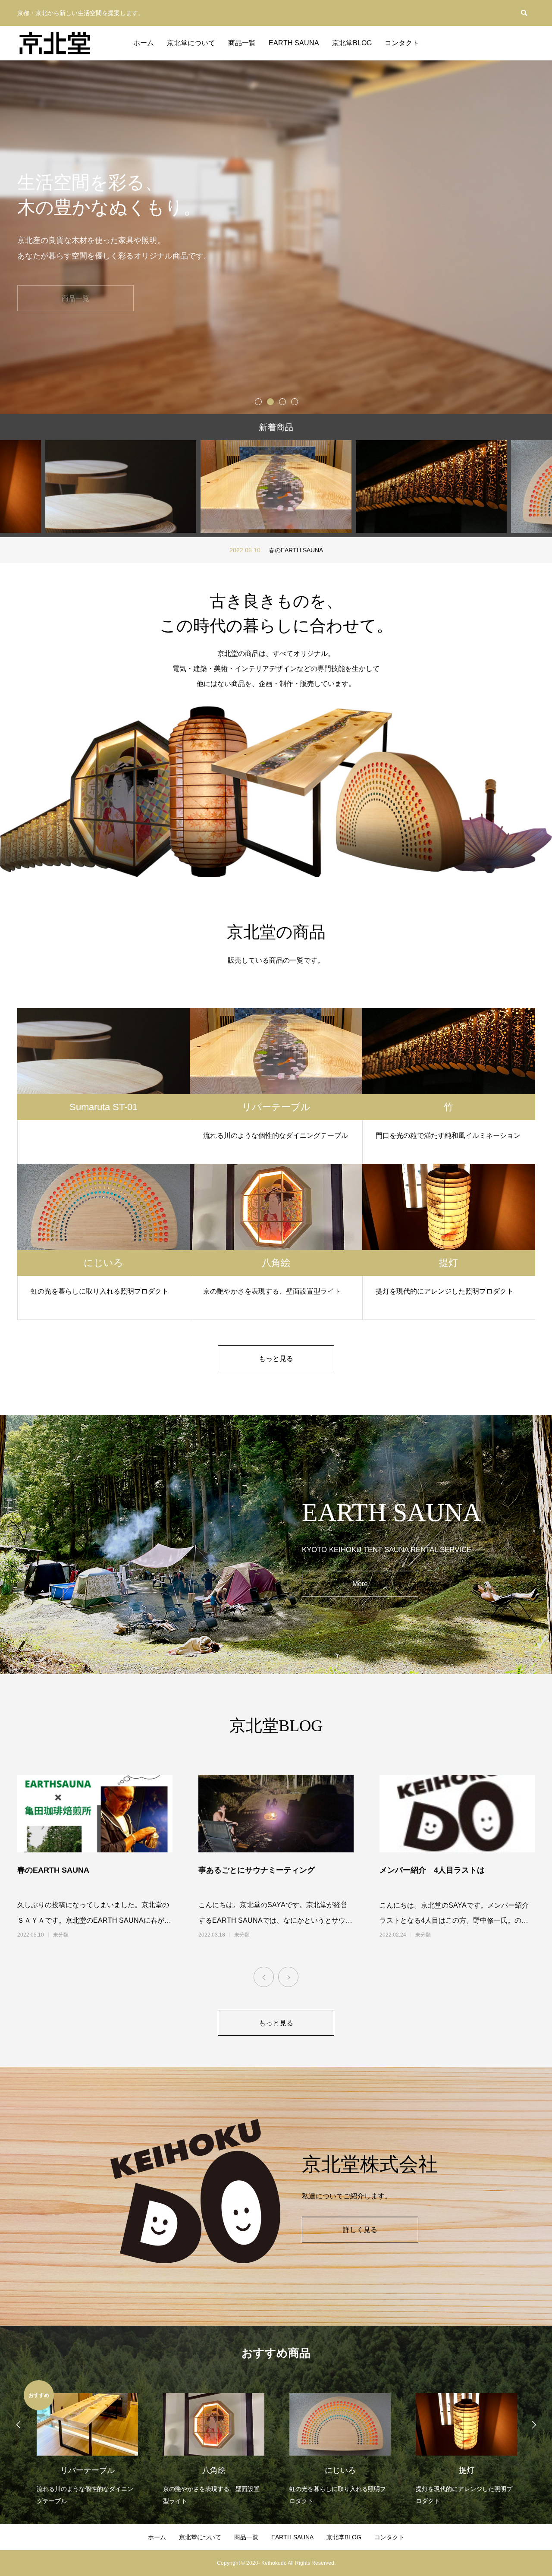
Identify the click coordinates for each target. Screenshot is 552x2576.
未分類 (61, 1935)
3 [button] (282, 401)
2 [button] (270, 401)
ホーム (144, 43)
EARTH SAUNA (294, 43)
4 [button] (294, 401)
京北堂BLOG (352, 43)
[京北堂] (55, 43)
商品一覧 (242, 43)
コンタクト (402, 43)
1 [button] (258, 401)
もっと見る (276, 1359)
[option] (276, 237)
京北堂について (191, 43)
